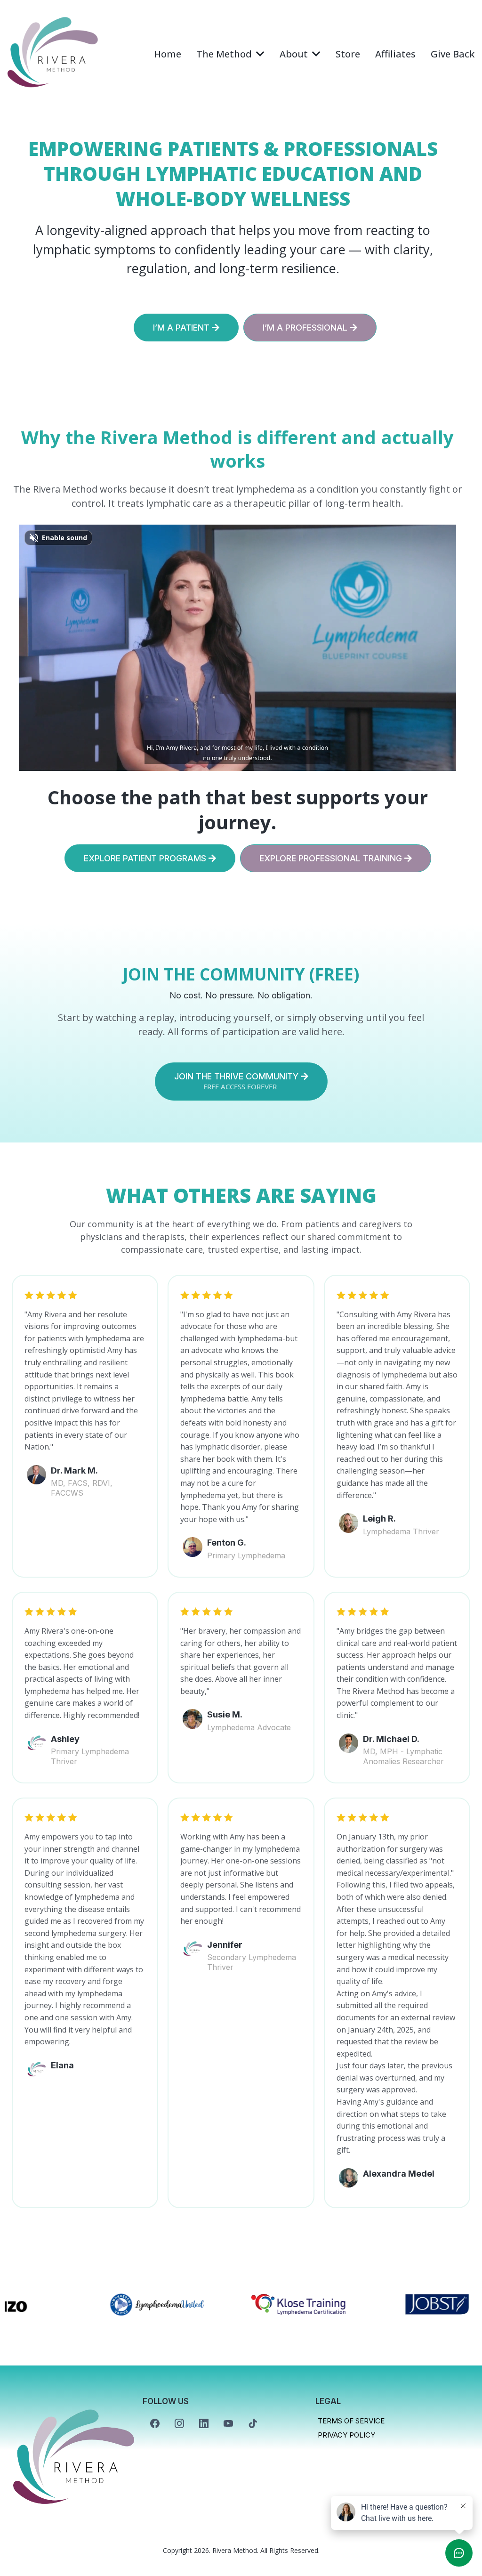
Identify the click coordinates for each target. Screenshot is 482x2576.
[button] (315, 54)
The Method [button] (225, 54)
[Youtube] (228, 2423)
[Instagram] (179, 2423)
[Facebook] (155, 2423)
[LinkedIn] (204, 2423)
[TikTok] (253, 2423)
